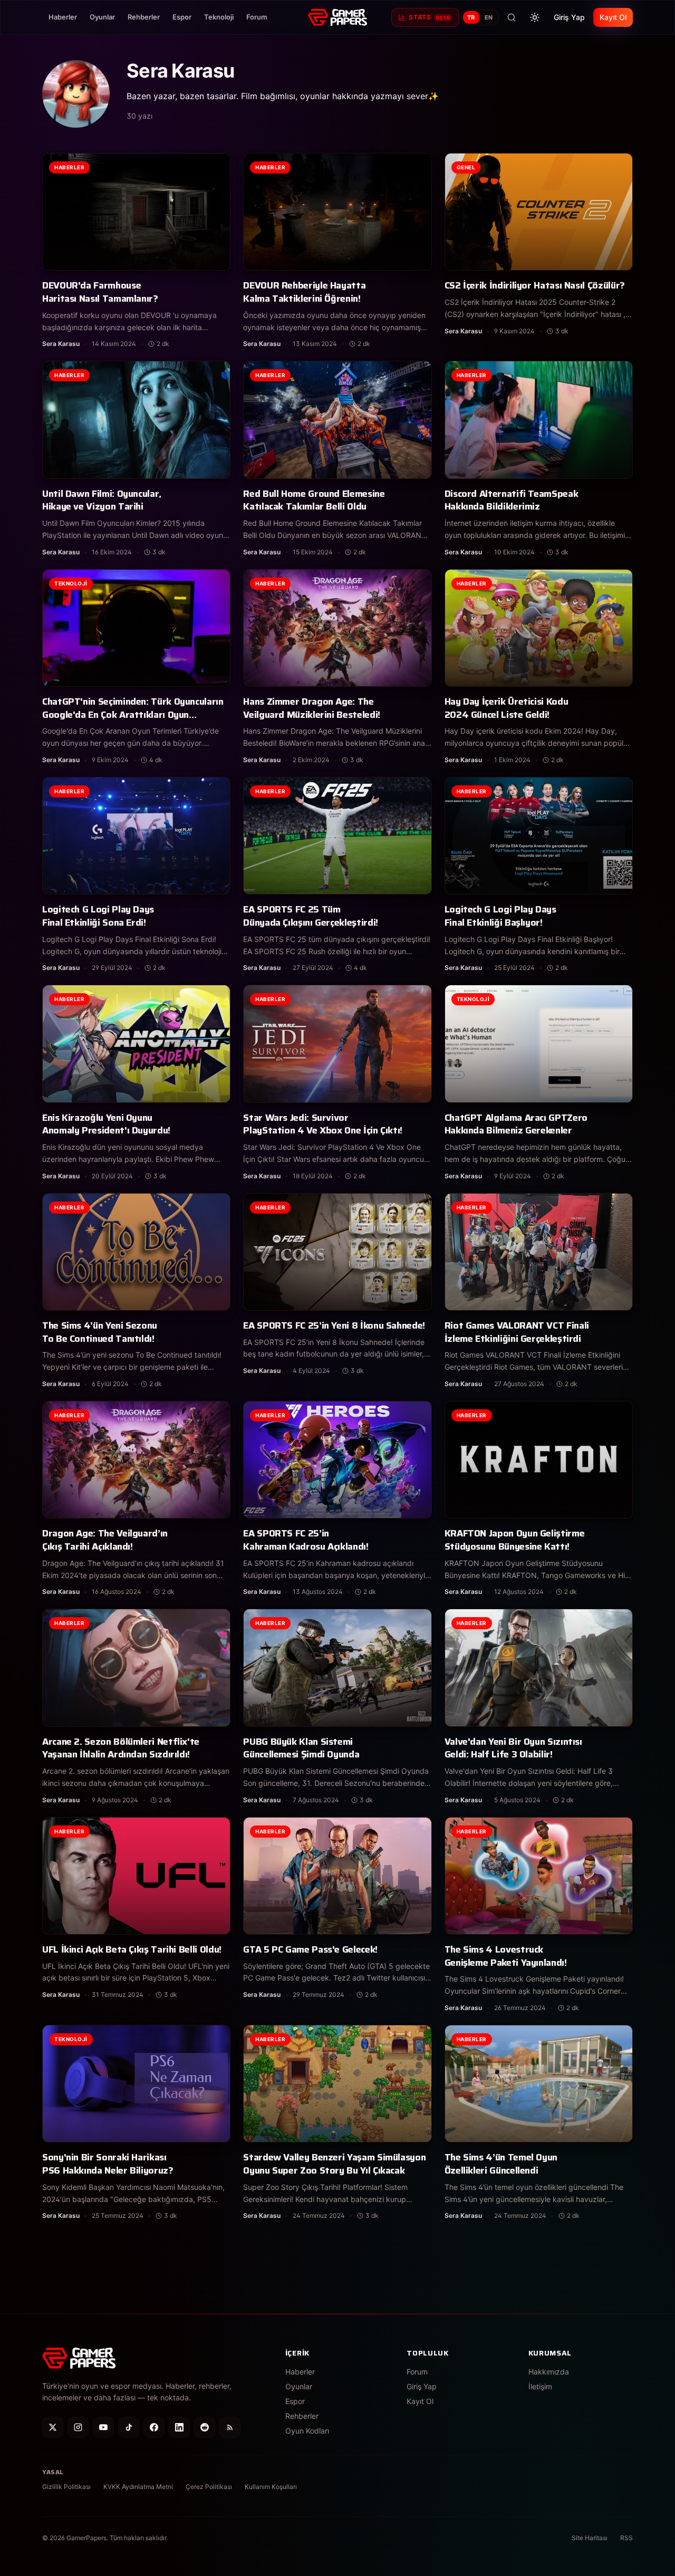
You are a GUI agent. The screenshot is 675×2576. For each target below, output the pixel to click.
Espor (182, 17)
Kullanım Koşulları (271, 2487)
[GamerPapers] (337, 17)
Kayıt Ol (613, 17)
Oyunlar (102, 17)
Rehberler (144, 17)
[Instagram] (78, 2427)
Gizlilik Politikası (66, 2487)
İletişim (540, 2386)
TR (471, 17)
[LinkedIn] (179, 2427)
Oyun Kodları (307, 2431)
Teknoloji (219, 17)
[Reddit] (205, 2427)
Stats (429, 17)
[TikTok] (129, 2427)
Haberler (63, 17)
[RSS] (230, 2427)
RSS (626, 2538)
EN (489, 17)
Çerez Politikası (209, 2487)
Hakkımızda (549, 2372)
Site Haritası (590, 2538)
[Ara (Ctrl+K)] (512, 17)
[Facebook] (154, 2427)
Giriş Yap (569, 17)
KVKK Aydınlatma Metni (138, 2487)
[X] (53, 2427)
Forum (257, 17)
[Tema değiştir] (535, 17)
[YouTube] (103, 2427)
